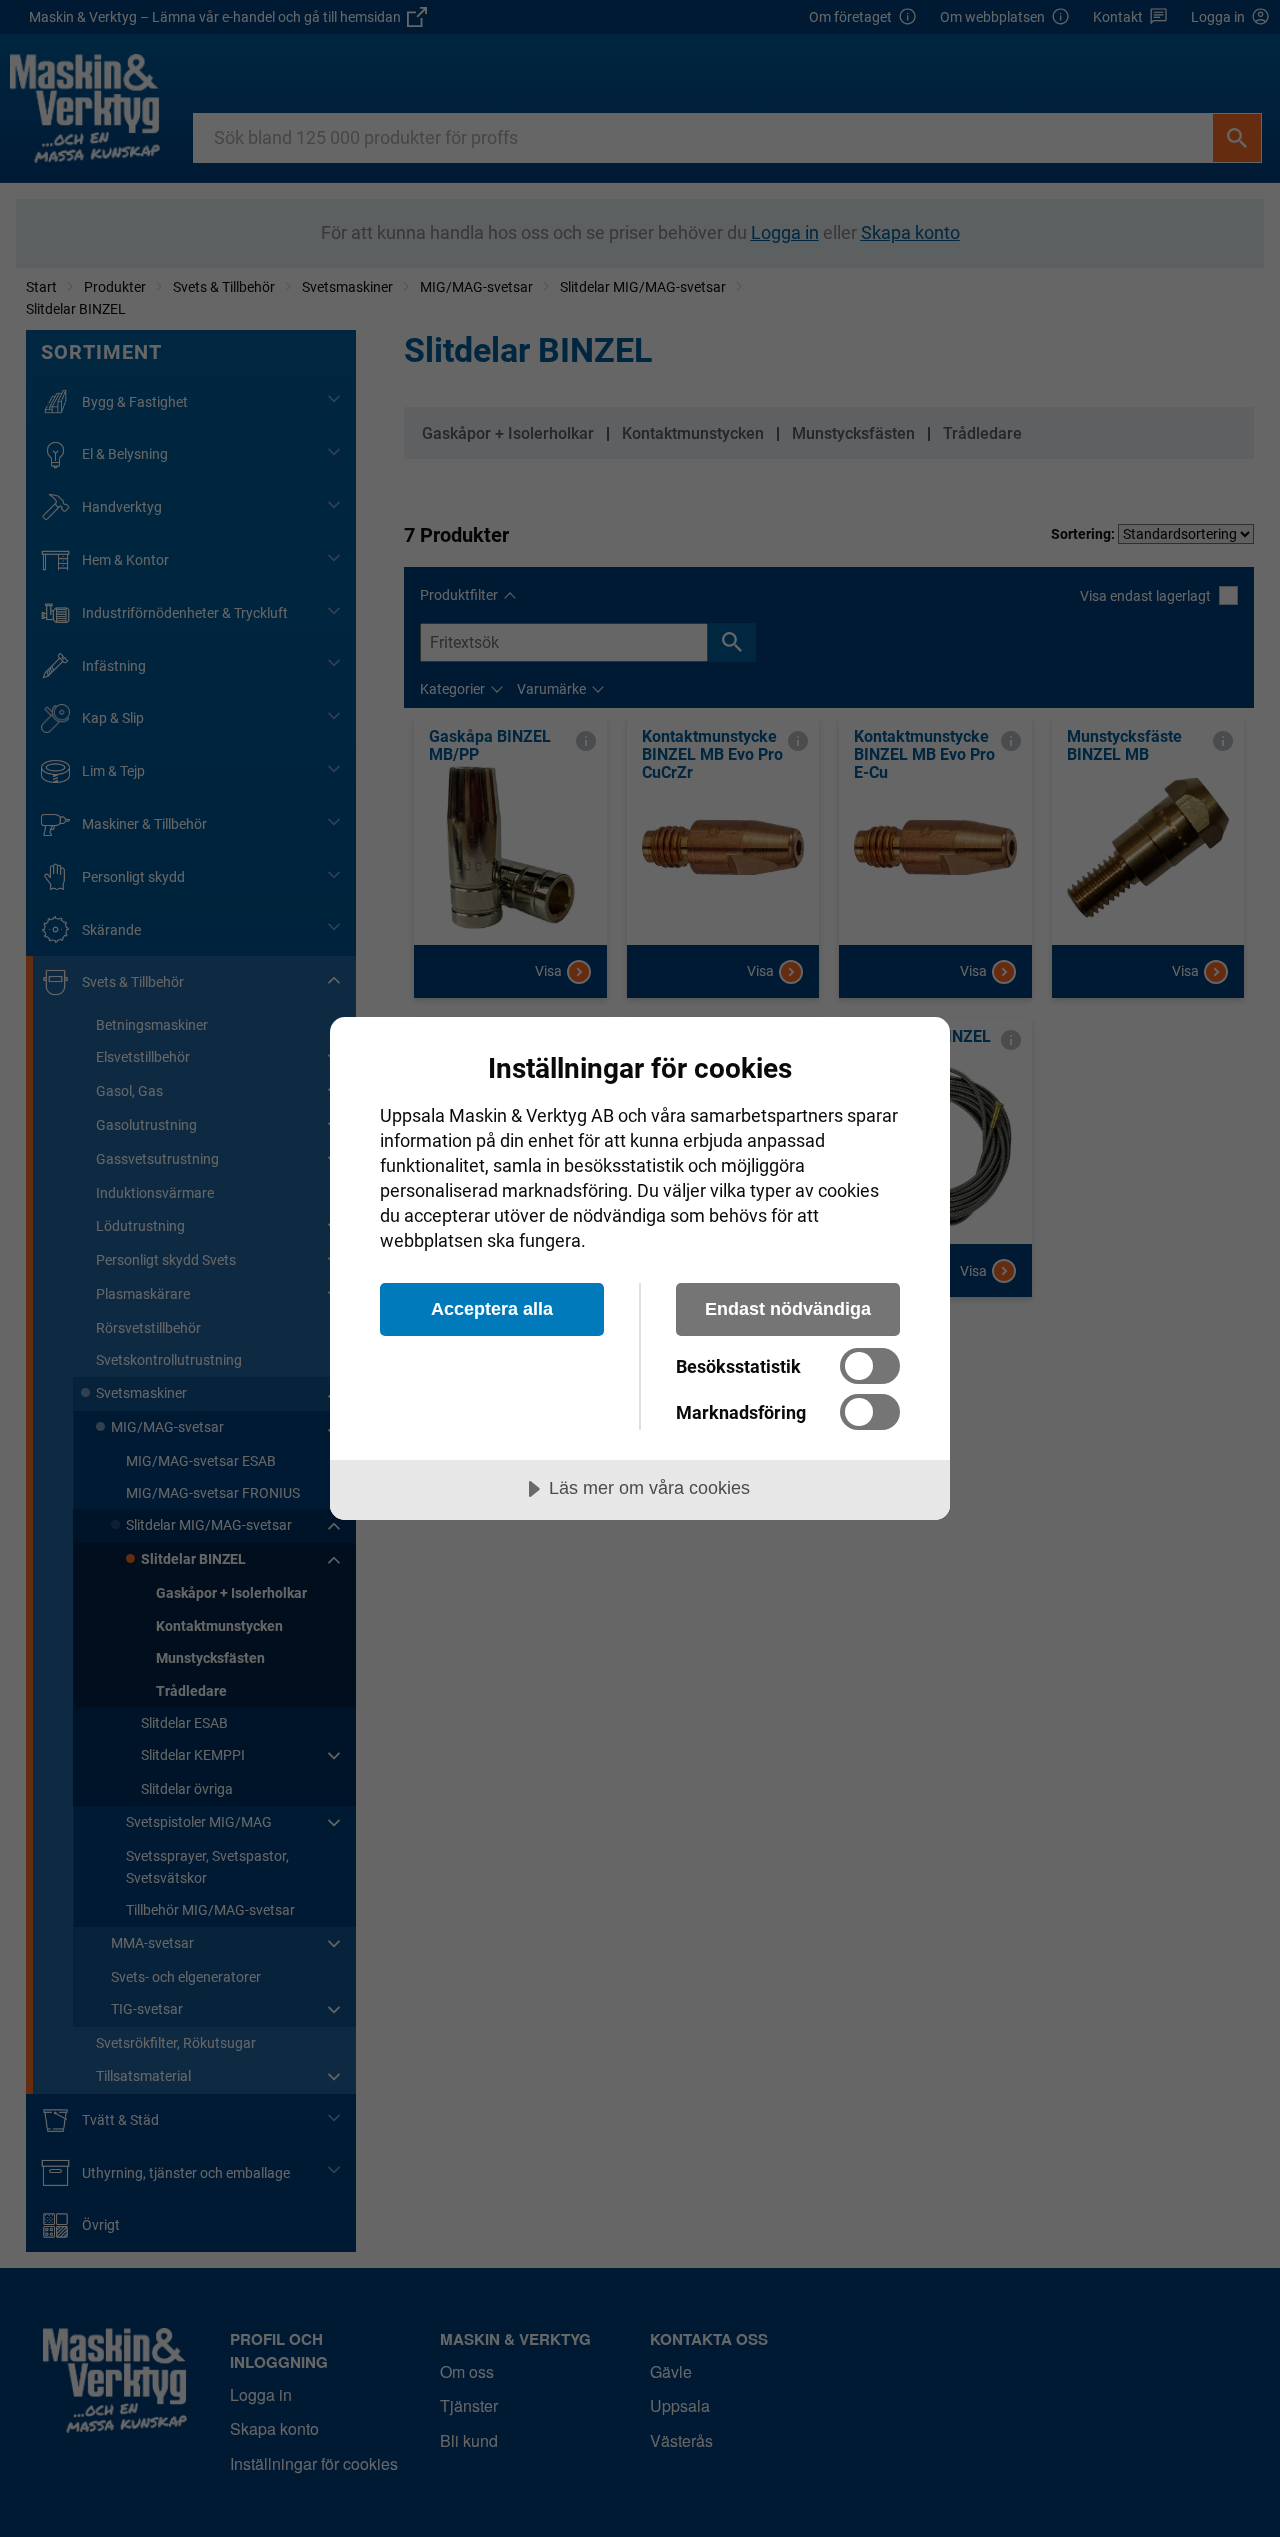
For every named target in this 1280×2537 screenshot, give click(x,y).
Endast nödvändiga (788, 1309)
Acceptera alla (492, 1309)
